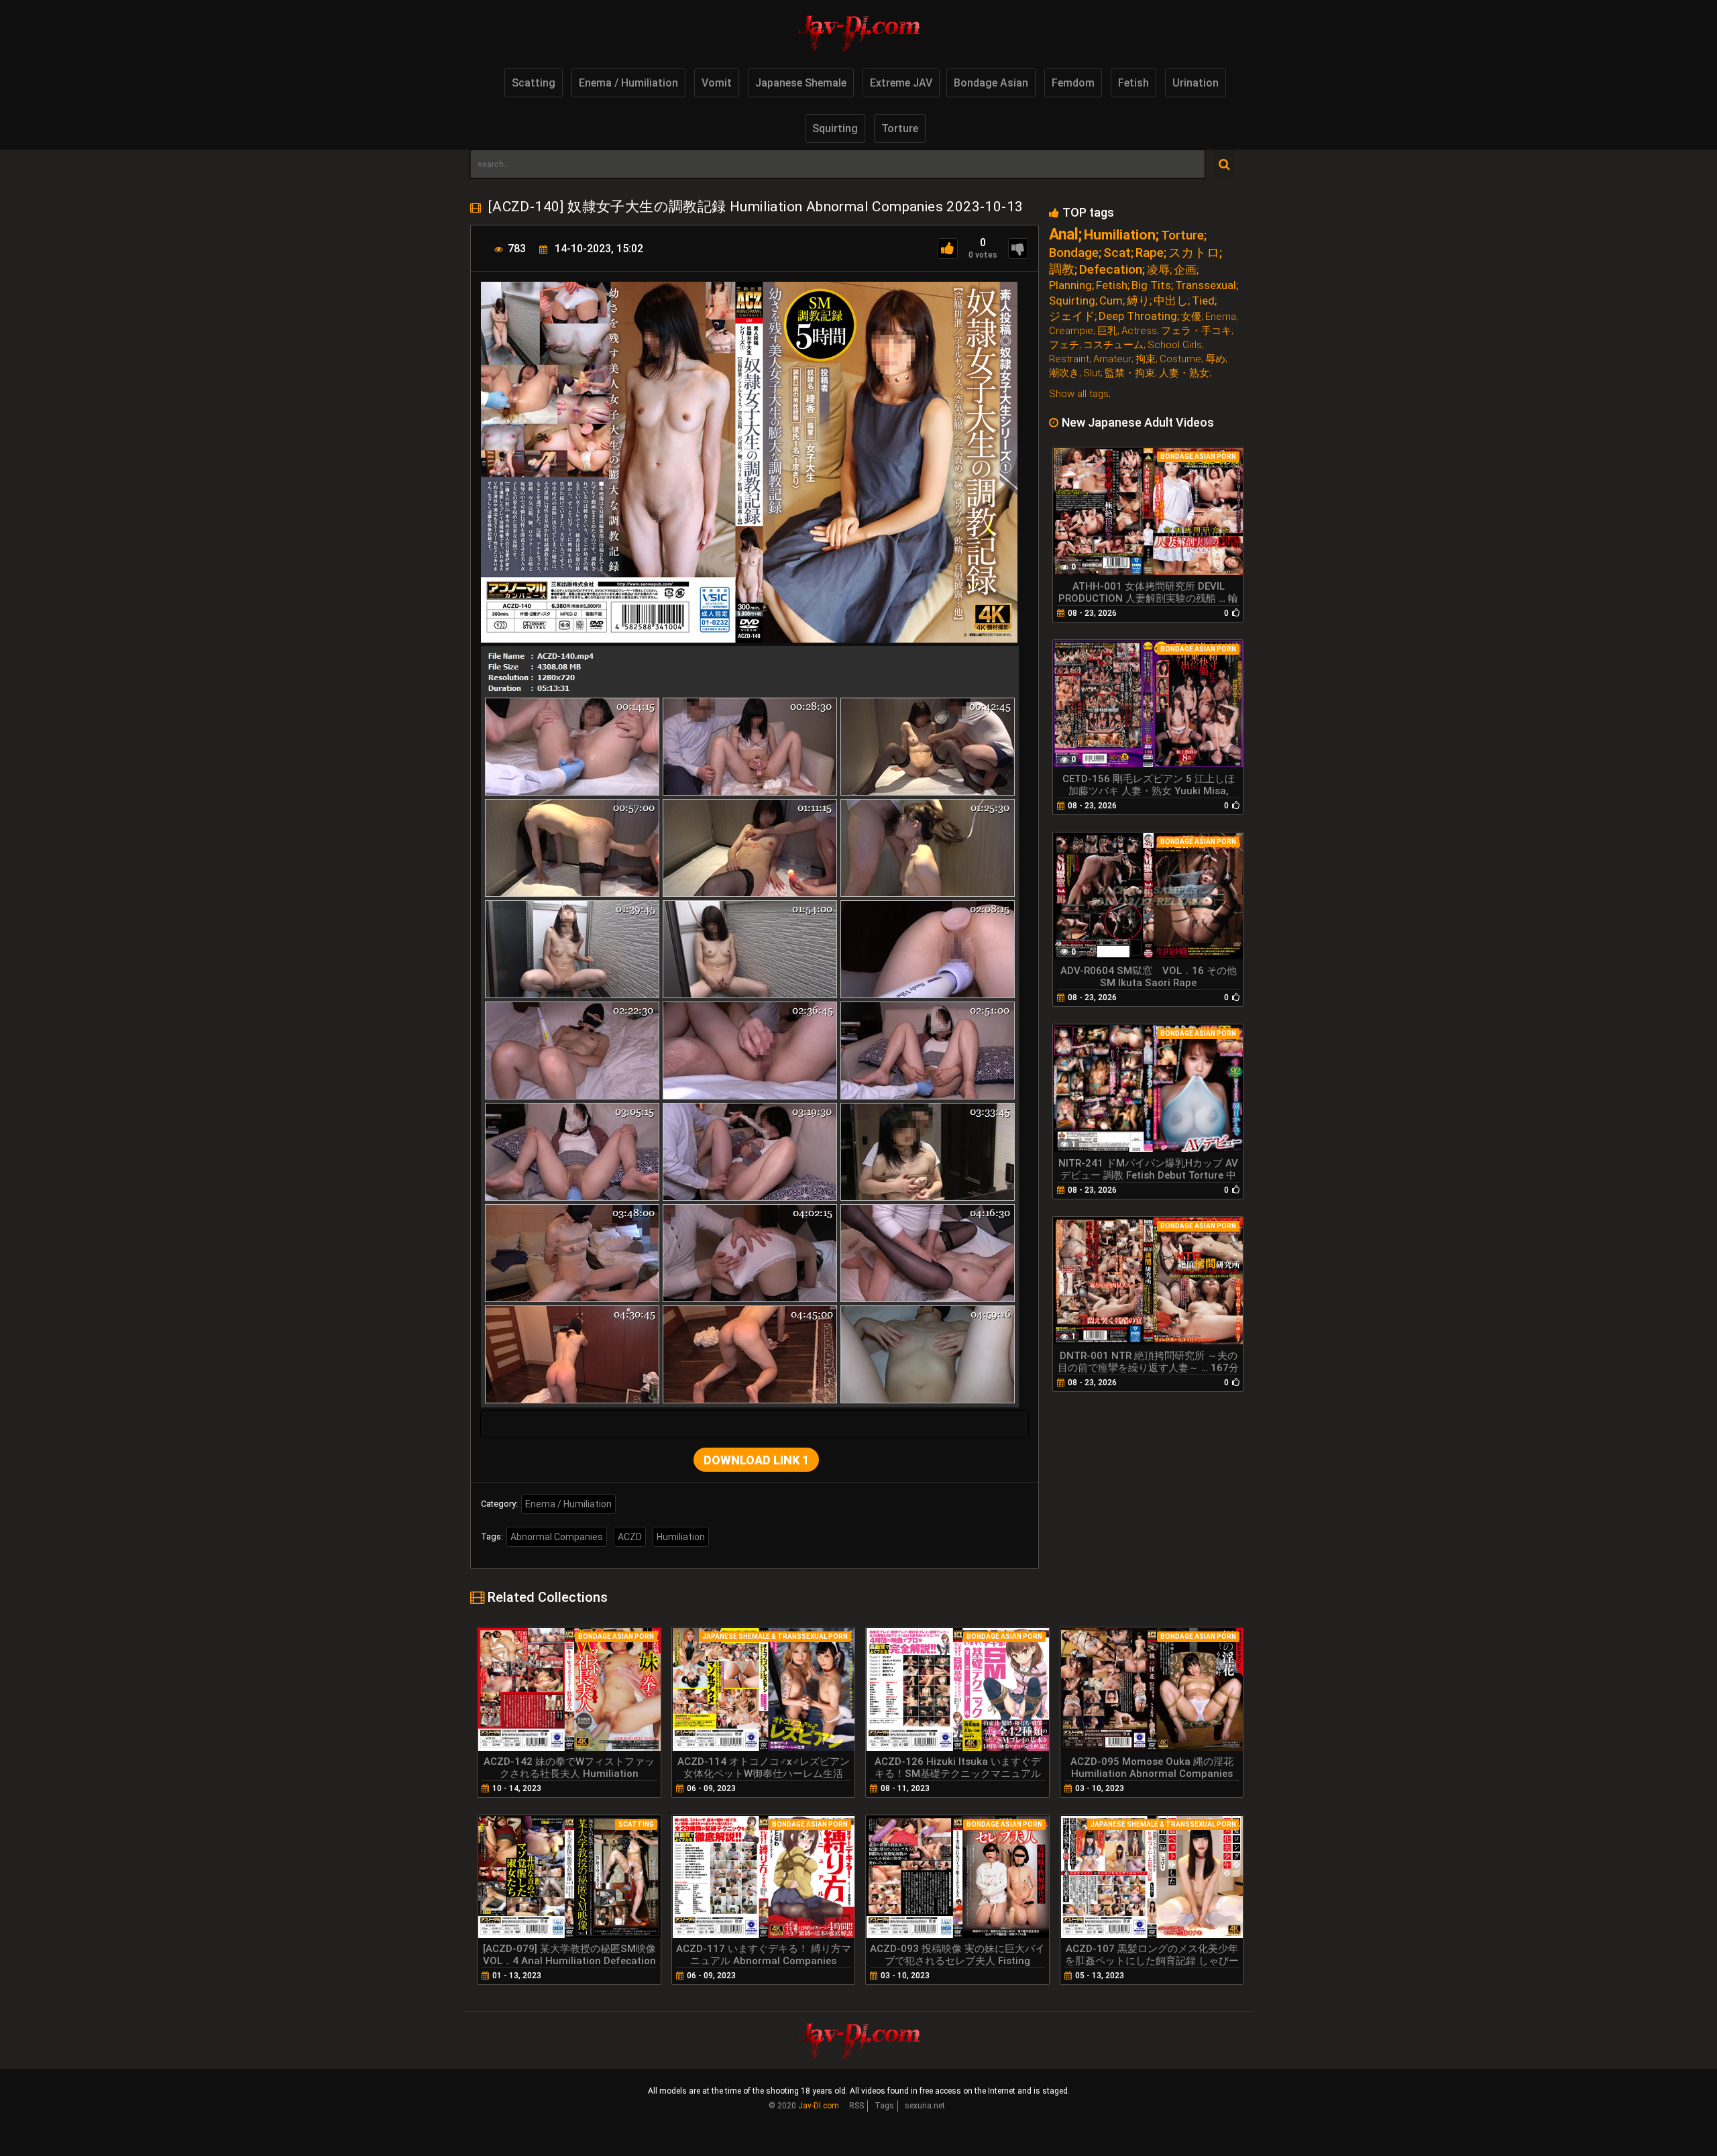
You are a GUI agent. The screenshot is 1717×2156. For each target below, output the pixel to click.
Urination (1196, 83)
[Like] (948, 249)
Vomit (717, 83)
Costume (1180, 359)
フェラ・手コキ (1196, 331)
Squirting (835, 128)
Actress (1139, 331)
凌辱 (1158, 270)
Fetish (1133, 83)
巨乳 (1107, 331)
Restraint (1069, 359)
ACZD (630, 1537)
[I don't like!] (1018, 249)
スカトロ (1194, 253)
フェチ (1064, 345)
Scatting (534, 83)
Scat (1117, 253)
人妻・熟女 (1184, 373)
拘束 (1146, 359)
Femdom (1073, 83)
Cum (1111, 301)
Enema (1221, 317)
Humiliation (681, 1537)
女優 (1191, 317)
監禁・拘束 (1130, 373)
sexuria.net (925, 2106)
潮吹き (1064, 373)
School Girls (1175, 345)
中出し (1171, 301)
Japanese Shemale (801, 83)
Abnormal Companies (557, 1537)
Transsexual (1206, 285)
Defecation (1111, 269)
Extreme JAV (901, 83)
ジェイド (1072, 316)
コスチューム (1113, 345)
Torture (900, 128)
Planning (1070, 285)
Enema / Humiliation (628, 83)
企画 (1185, 270)
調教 (1062, 269)
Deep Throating (1138, 316)
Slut (1092, 373)
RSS (856, 2106)
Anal (1064, 234)
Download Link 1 (756, 1460)
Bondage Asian (991, 83)
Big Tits (1151, 285)
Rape (1150, 253)
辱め (1215, 359)
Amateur (1112, 359)
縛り (1138, 301)
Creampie (1071, 331)
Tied (1203, 301)
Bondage (1074, 253)
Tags (884, 2106)
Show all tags (1079, 394)
